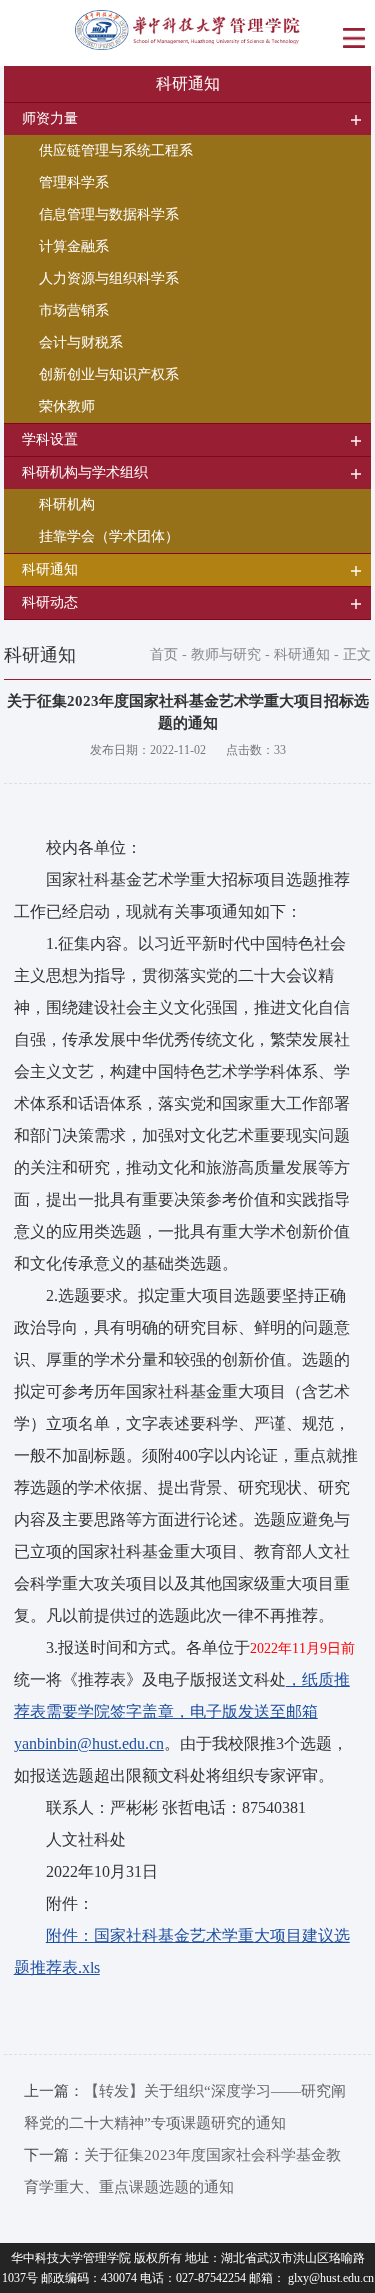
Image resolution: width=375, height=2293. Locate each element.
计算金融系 (74, 246)
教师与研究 (226, 654)
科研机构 (67, 504)
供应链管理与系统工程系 (116, 150)
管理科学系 (74, 182)
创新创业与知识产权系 (109, 374)
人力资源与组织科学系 (109, 278)
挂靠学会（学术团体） (109, 536)
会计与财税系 (81, 342)
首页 (164, 654)
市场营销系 (74, 310)
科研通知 (302, 654)
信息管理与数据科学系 (109, 214)
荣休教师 (67, 406)
